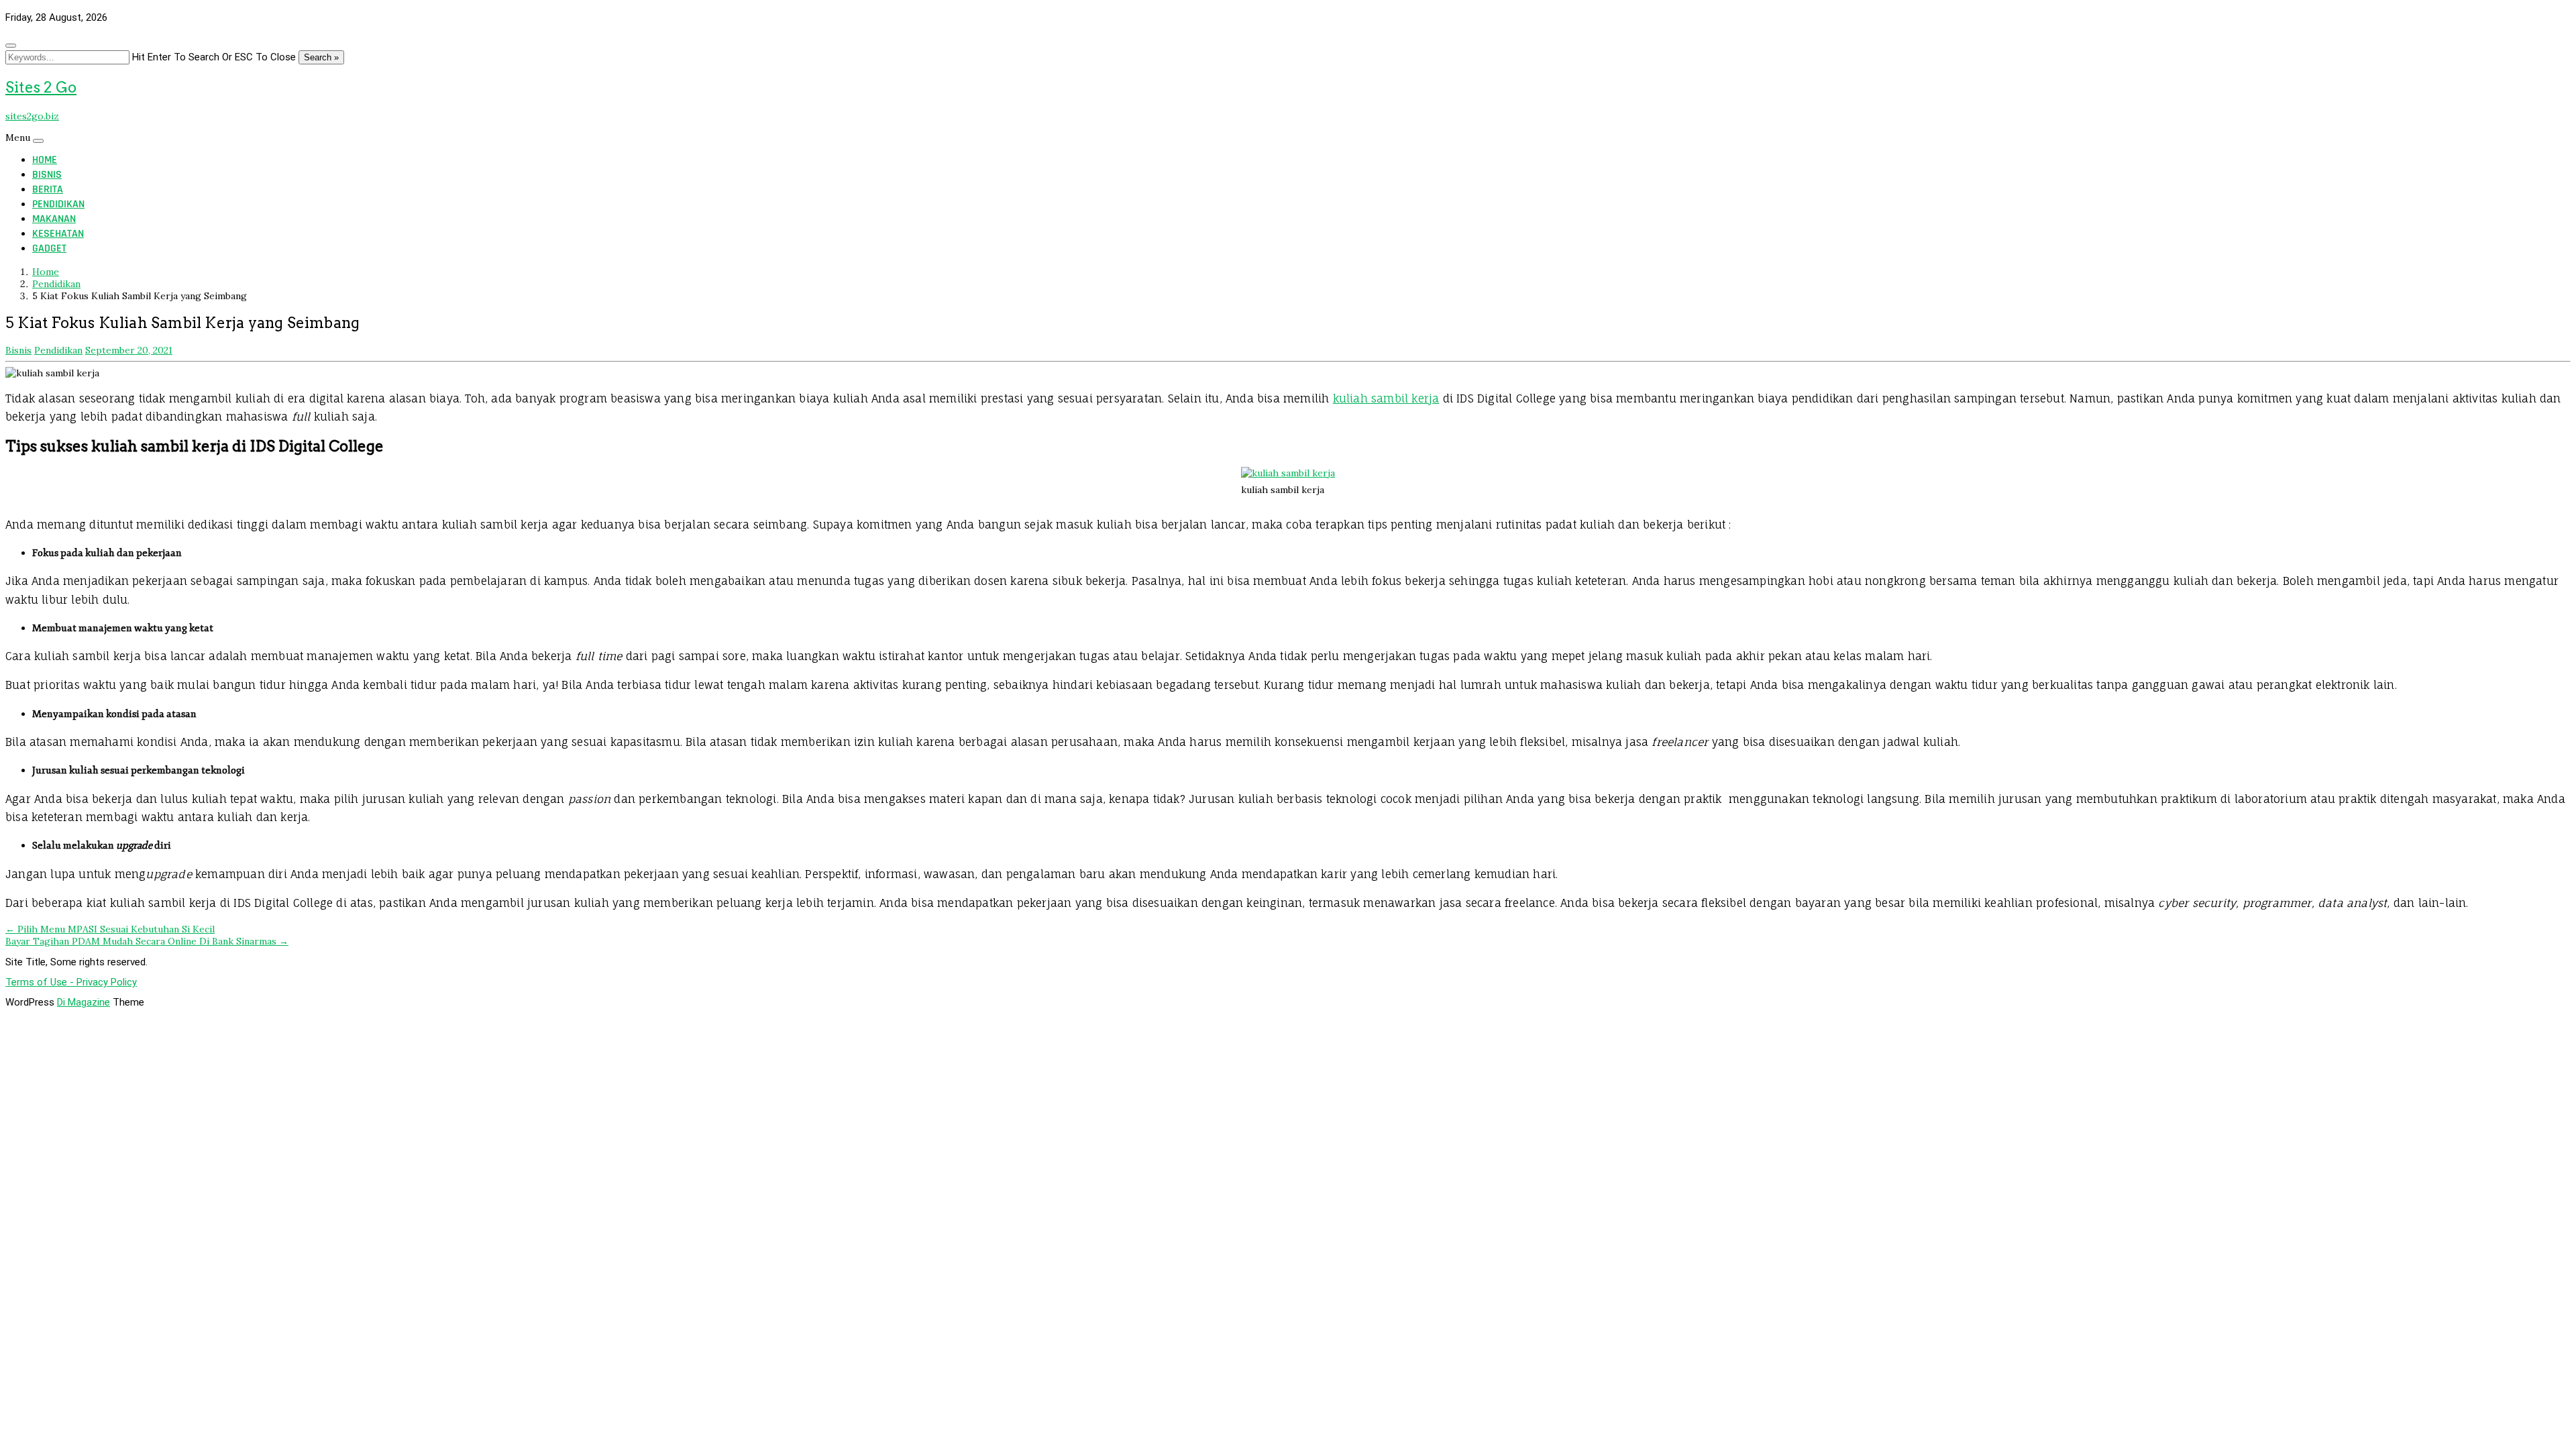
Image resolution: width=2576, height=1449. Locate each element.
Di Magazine (84, 1002)
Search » (321, 57)
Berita (48, 190)
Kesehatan (58, 234)
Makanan (54, 219)
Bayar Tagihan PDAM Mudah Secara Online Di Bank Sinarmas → (147, 941)
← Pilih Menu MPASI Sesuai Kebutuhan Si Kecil (110, 929)
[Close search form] (11, 46)
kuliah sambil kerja (1386, 398)
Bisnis (47, 175)
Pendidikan (58, 204)
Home (45, 160)
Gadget (49, 249)
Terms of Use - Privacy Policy (71, 982)
